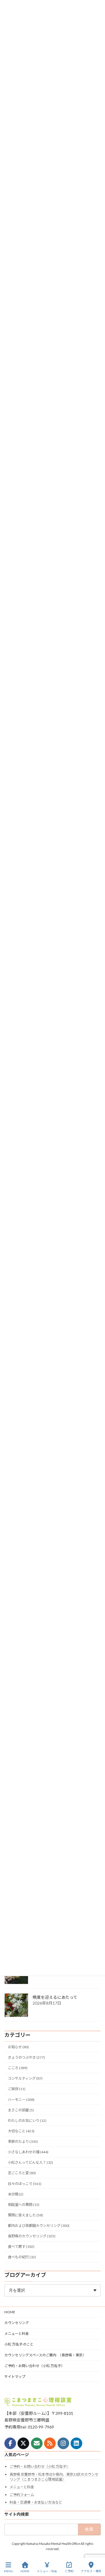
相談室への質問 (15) (24, 2205)
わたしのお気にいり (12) (27, 2121)
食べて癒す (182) (21, 2247)
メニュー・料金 (47, 2571)
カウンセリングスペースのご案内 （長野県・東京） (45, 2355)
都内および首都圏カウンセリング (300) (39, 2226)
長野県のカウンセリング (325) (32, 2236)
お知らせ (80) (18, 2047)
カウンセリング (17, 2323)
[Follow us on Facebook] (10, 2443)
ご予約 (69, 2571)
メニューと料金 (17, 2333)
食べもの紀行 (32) (22, 2257)
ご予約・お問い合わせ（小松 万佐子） (34, 2366)
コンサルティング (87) (25, 2078)
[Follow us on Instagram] (63, 2443)
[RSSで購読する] (50, 2443)
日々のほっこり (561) (25, 2184)
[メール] (37, 2443)
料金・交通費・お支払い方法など (36, 2502)
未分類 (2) (16, 2194)
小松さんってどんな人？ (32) (30, 2162)
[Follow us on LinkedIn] (76, 2443)
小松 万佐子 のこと (19, 2344)
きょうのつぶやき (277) (26, 2057)
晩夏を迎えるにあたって (55, 1997)
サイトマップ (15, 2377)
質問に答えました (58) (25, 2215)
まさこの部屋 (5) (21, 2110)
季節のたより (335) (23, 2141)
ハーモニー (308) (21, 2100)
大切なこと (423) (21, 2131)
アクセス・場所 (91, 2571)
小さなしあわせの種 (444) (28, 2152)
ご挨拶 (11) (17, 2089)
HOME (10, 2312)
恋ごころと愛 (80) (22, 2173)
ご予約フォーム (22, 2494)
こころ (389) (18, 2068)
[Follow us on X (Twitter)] (23, 2443)
